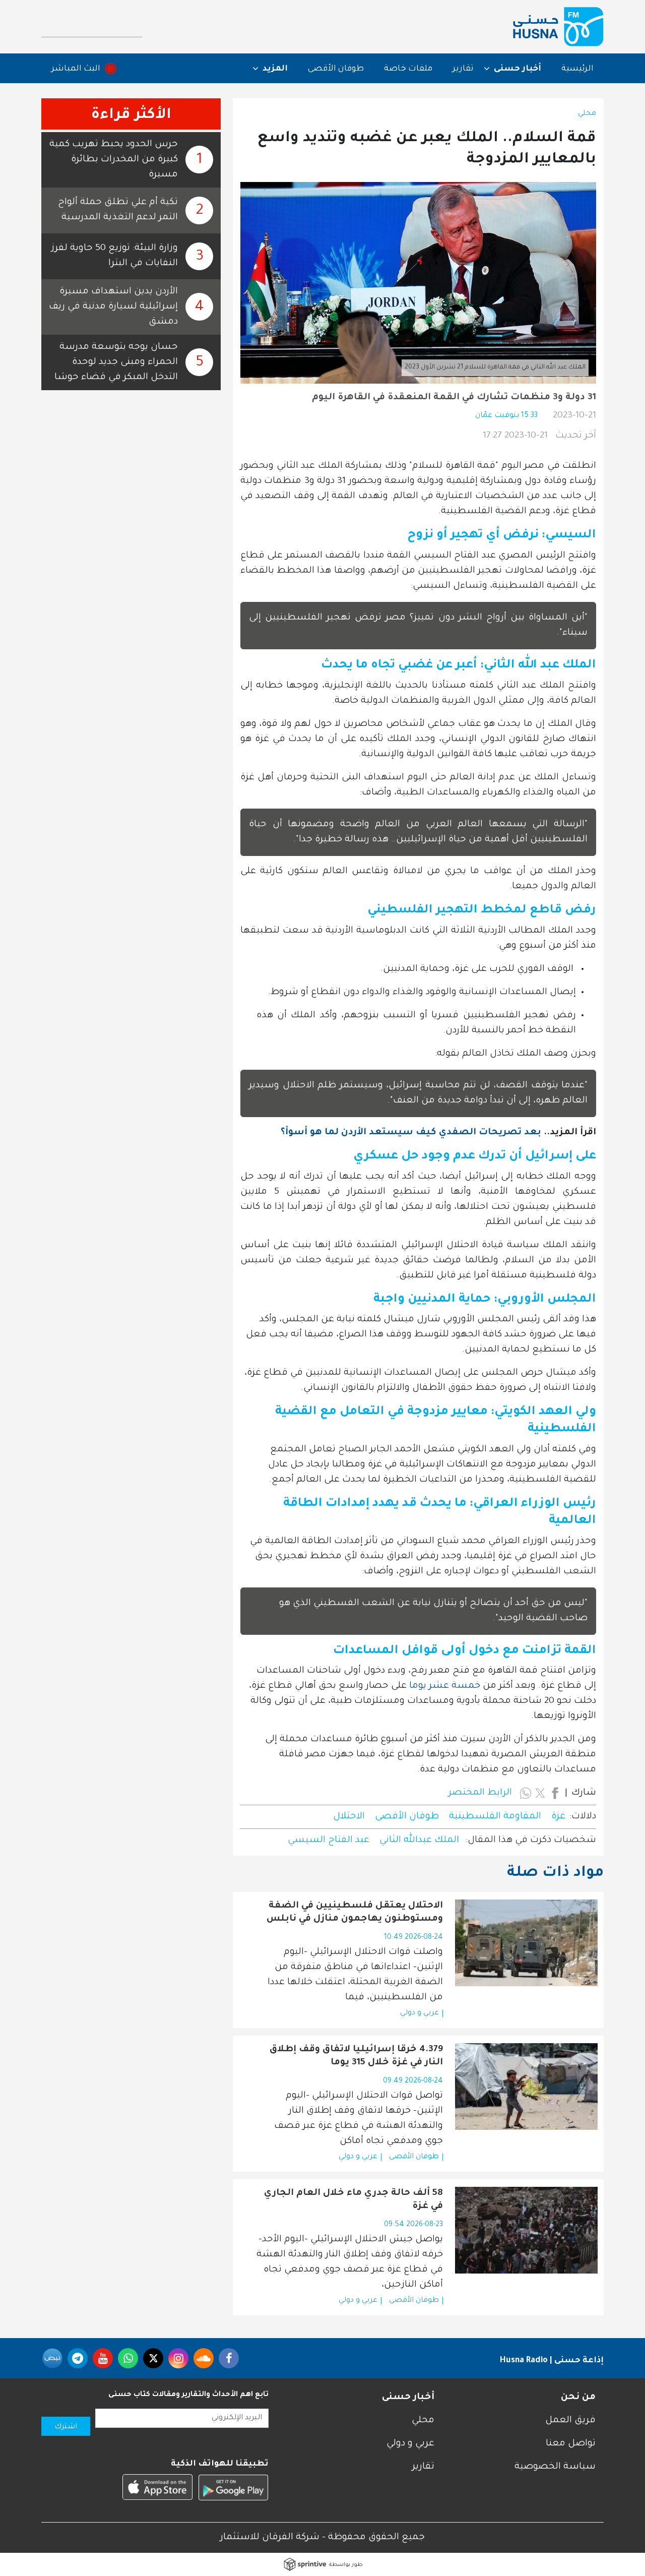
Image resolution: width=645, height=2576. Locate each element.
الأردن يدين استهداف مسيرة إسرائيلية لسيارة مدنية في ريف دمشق (113, 307)
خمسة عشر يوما (445, 1686)
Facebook (229, 2358)
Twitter (153, 2358)
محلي (587, 114)
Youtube (103, 2358)
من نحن (578, 2398)
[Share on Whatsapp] (526, 1793)
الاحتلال (349, 1817)
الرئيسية (577, 69)
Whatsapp (128, 2358)
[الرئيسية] (558, 27)
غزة (558, 1817)
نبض (52, 2358)
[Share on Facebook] (555, 1793)
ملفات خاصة (408, 69)
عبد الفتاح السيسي (329, 1841)
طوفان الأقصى (336, 69)
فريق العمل (570, 2421)
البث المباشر (76, 69)
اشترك (66, 2427)
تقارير (463, 69)
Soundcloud (204, 2358)
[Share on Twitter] (540, 1793)
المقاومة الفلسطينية (495, 1817)
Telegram (78, 2358)
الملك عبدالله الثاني (421, 1841)
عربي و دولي (420, 2013)
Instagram (178, 2358)
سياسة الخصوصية (555, 2467)
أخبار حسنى (408, 2398)
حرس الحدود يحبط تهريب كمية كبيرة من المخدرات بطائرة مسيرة (114, 160)
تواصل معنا (571, 2444)
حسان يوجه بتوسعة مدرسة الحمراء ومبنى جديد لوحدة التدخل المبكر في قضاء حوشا (116, 362)
